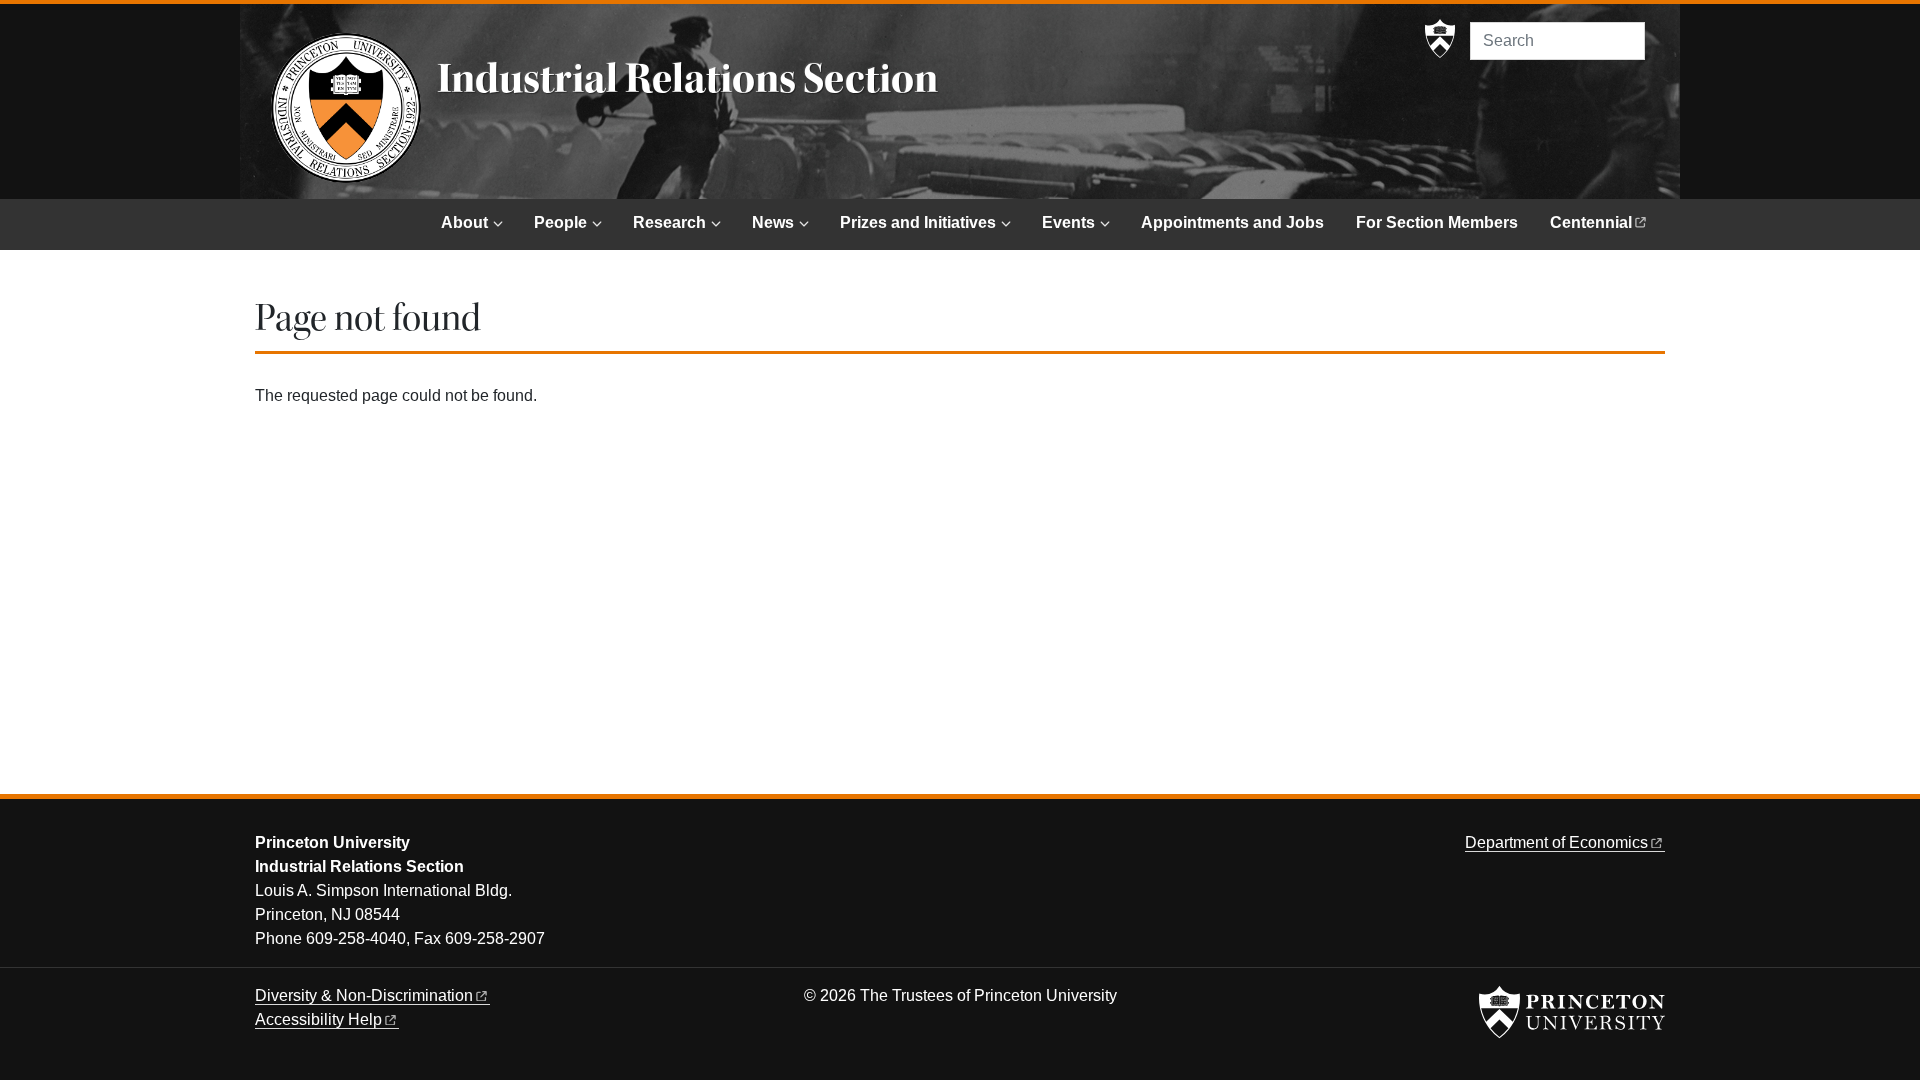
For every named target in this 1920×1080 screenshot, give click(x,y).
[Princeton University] (1440, 39)
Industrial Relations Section (687, 79)
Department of (1556, 842)
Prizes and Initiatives (918, 222)
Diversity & (364, 995)
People (560, 222)
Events (1068, 222)
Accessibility (318, 1019)
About (464, 222)
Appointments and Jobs (1232, 222)
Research (669, 222)
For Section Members (1437, 222)
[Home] (346, 108)
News (773, 222)
